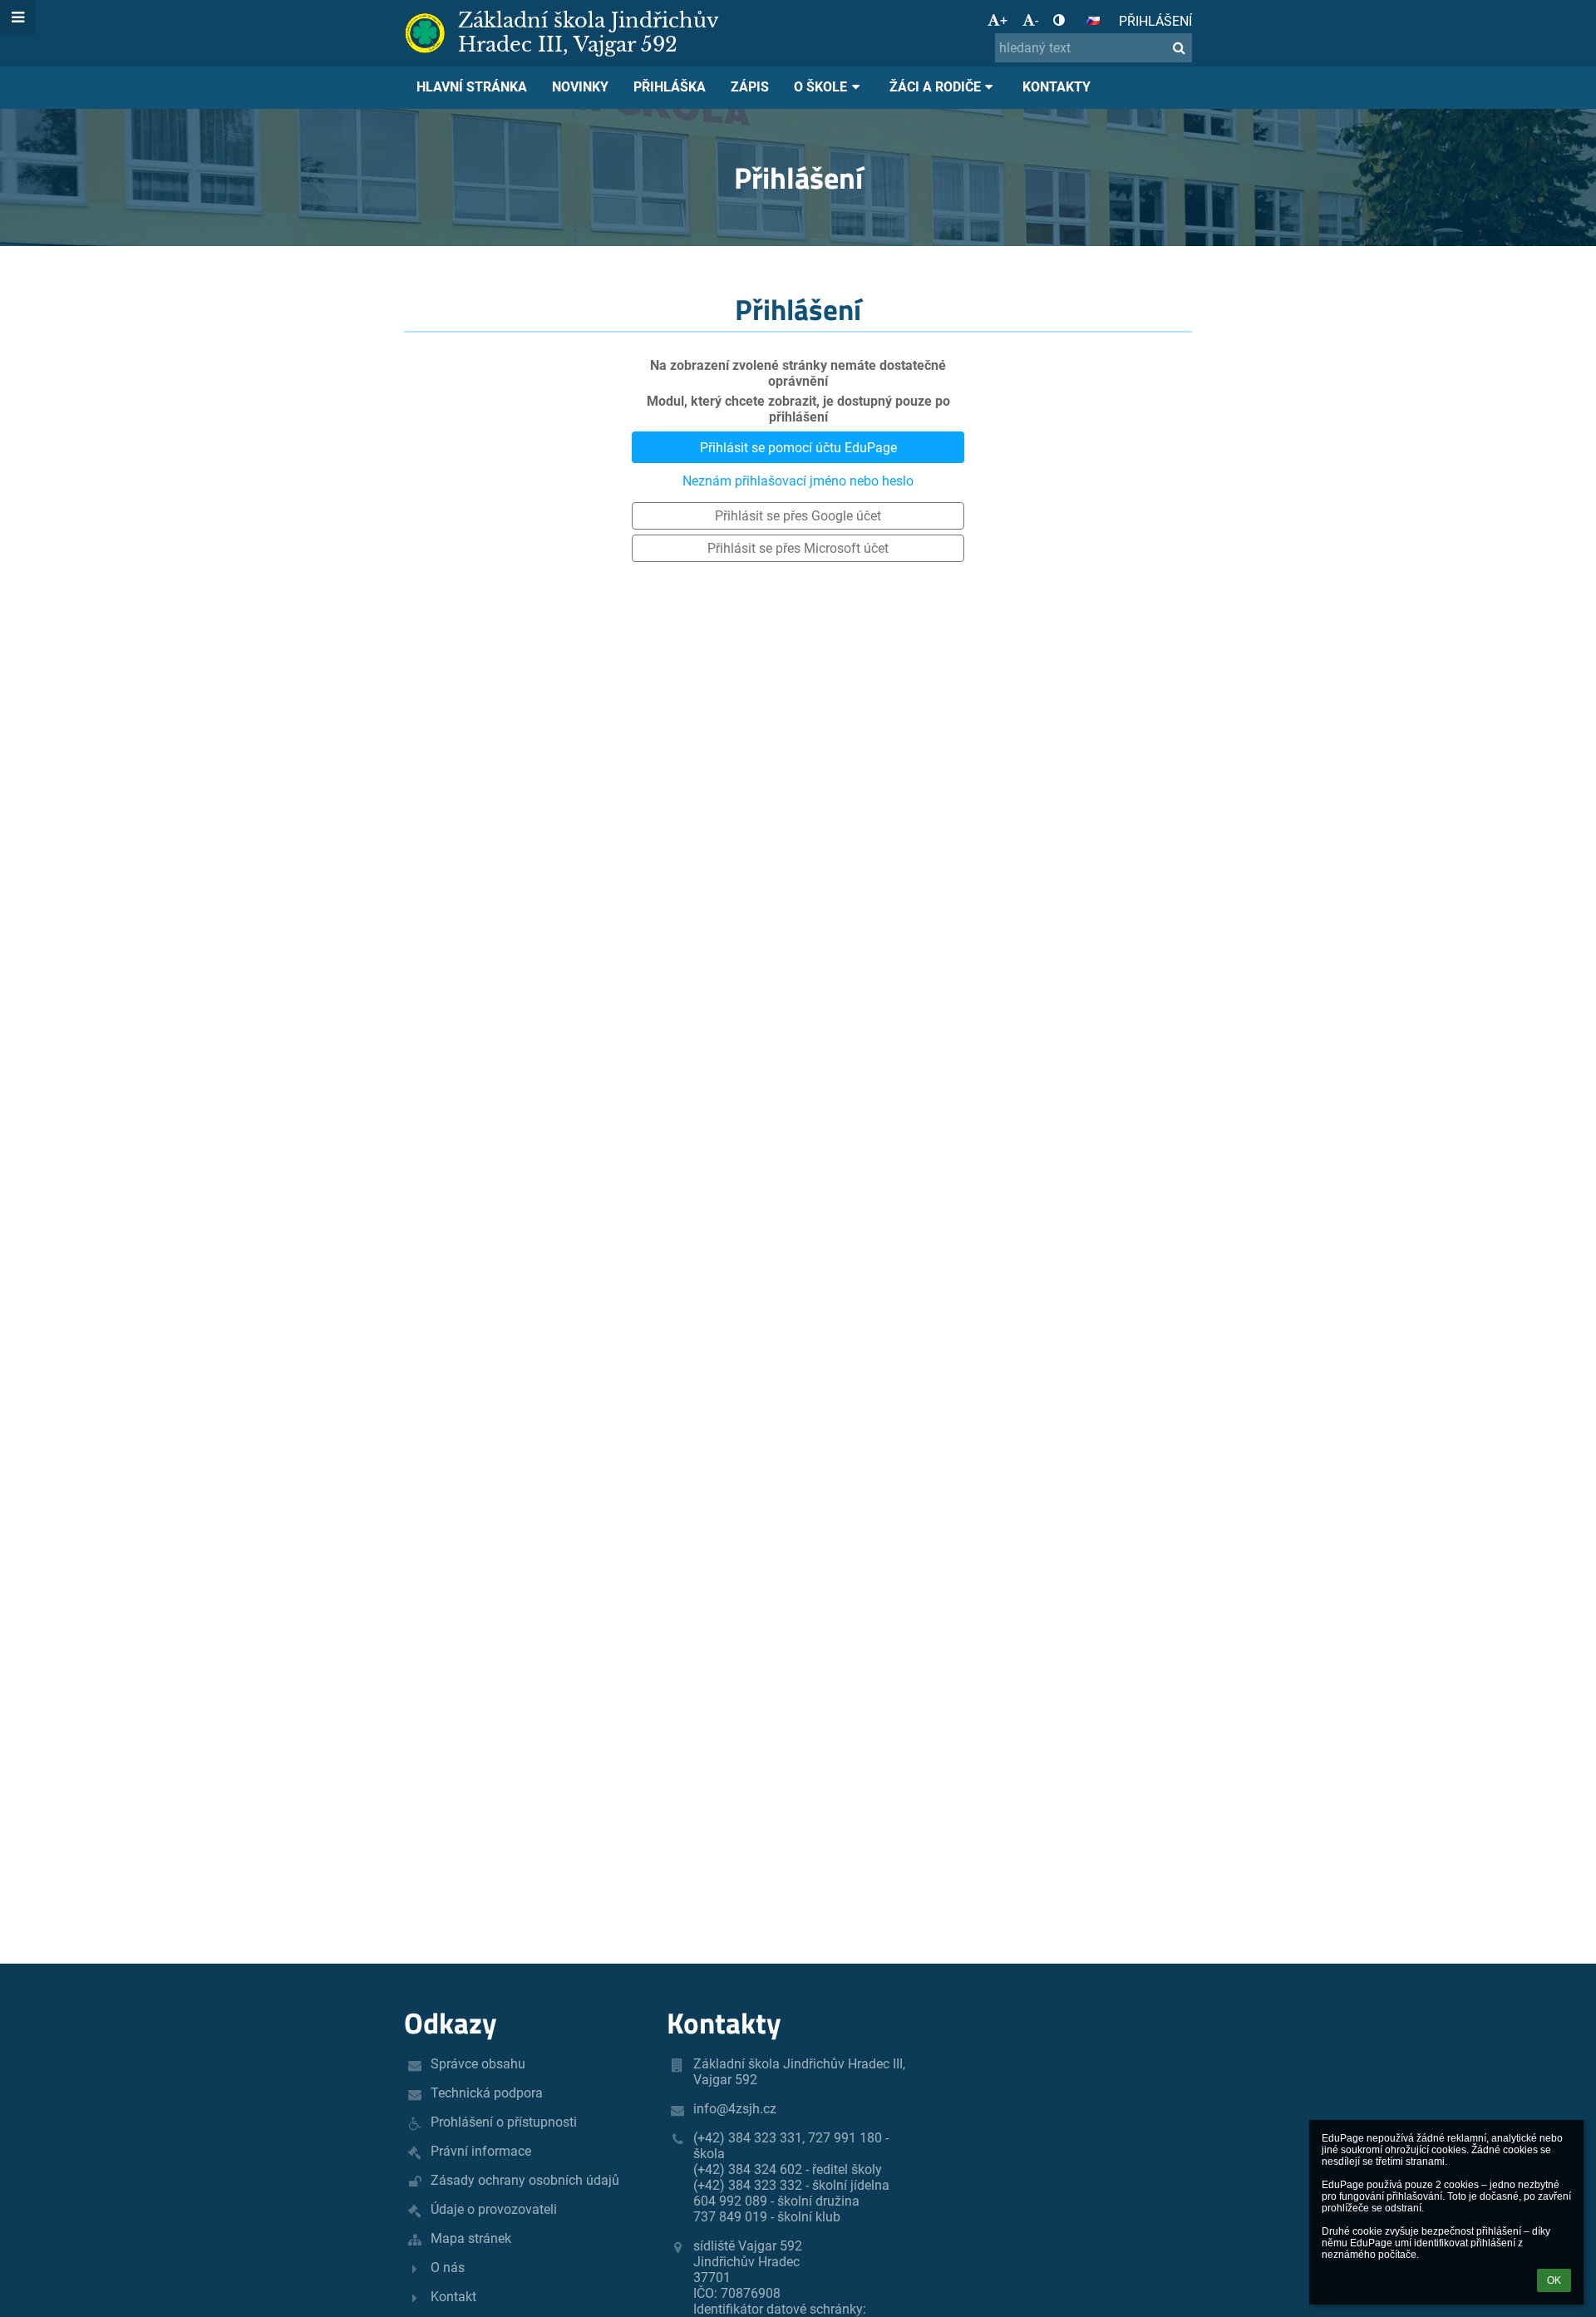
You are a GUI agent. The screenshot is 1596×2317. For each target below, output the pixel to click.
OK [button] (1554, 2280)
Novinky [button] (580, 87)
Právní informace (481, 2151)
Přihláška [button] (670, 87)
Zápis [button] (750, 87)
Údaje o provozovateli (494, 2209)
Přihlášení (1155, 21)
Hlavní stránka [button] (472, 87)
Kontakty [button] (1057, 87)
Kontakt (453, 2297)
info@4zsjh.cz (735, 2109)
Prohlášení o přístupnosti (504, 2122)
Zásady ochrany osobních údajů (525, 2180)
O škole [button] (820, 87)
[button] (1059, 20)
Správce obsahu (478, 2064)
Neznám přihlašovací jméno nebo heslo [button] (798, 481)
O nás (448, 2268)
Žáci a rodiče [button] (935, 87)
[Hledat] (1179, 48)
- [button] (1037, 20)
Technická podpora (487, 2093)
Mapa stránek (471, 2238)
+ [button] (1004, 20)
